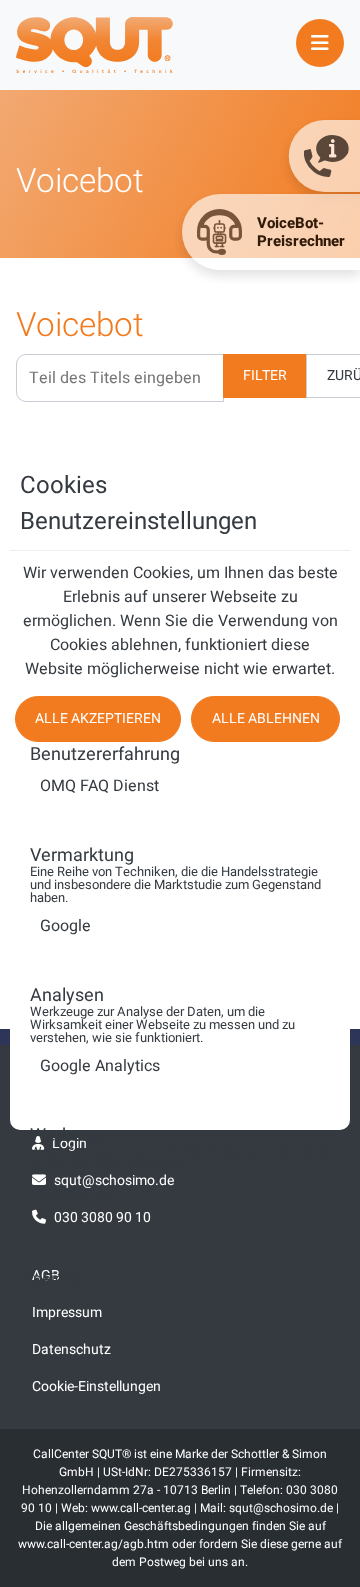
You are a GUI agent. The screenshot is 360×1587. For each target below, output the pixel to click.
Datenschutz (71, 1349)
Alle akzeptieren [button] (98, 718)
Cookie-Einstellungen (96, 1386)
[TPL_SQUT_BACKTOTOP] (180, 1565)
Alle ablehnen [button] (266, 718)
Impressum (67, 1312)
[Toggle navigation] (320, 43)
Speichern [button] (59, 1279)
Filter (265, 375)
